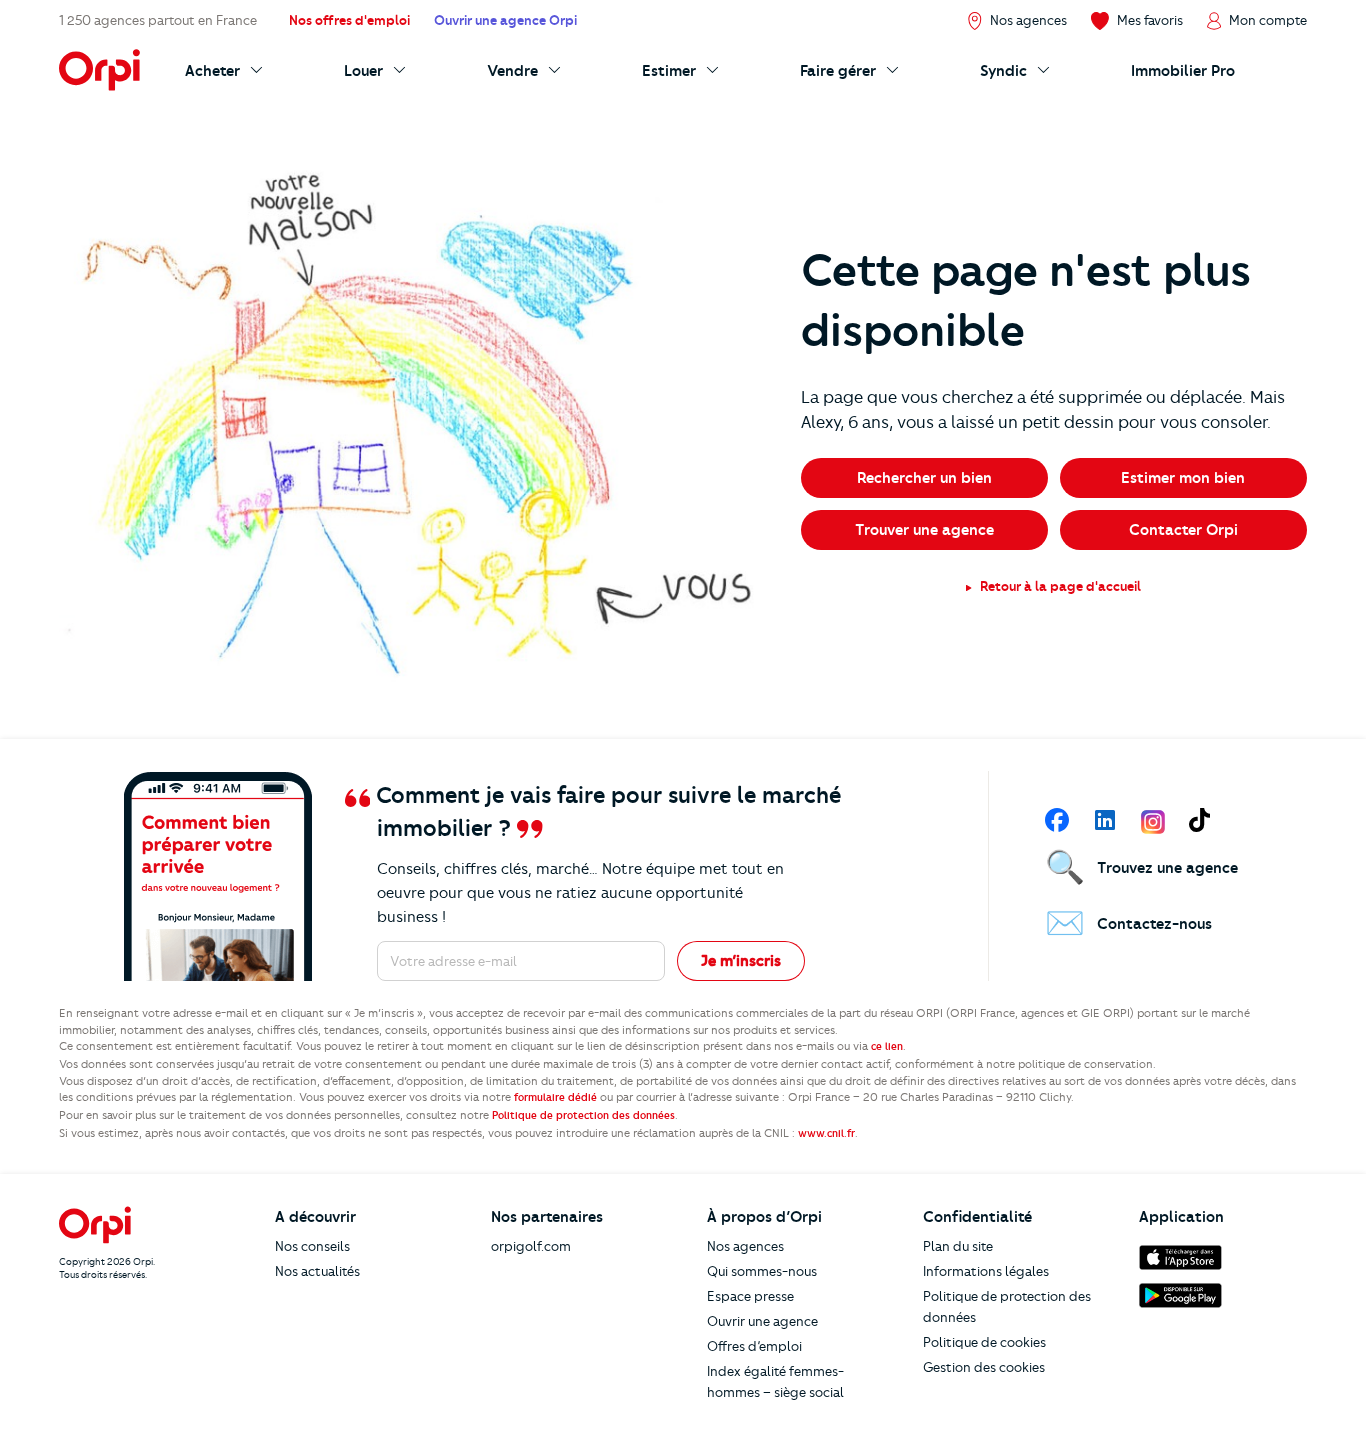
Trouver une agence (924, 530)
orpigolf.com (531, 1246)
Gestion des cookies (984, 1367)
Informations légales (986, 1271)
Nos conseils (312, 1246)
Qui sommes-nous (762, 1271)
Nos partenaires (547, 1217)
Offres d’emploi (754, 1346)
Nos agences (745, 1246)
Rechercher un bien (924, 478)
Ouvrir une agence (762, 1321)
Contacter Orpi (1183, 530)
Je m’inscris (741, 961)
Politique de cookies (984, 1342)
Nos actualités (317, 1271)
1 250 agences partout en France (158, 20)
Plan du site (958, 1246)
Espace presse (750, 1296)
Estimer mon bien (1183, 478)
